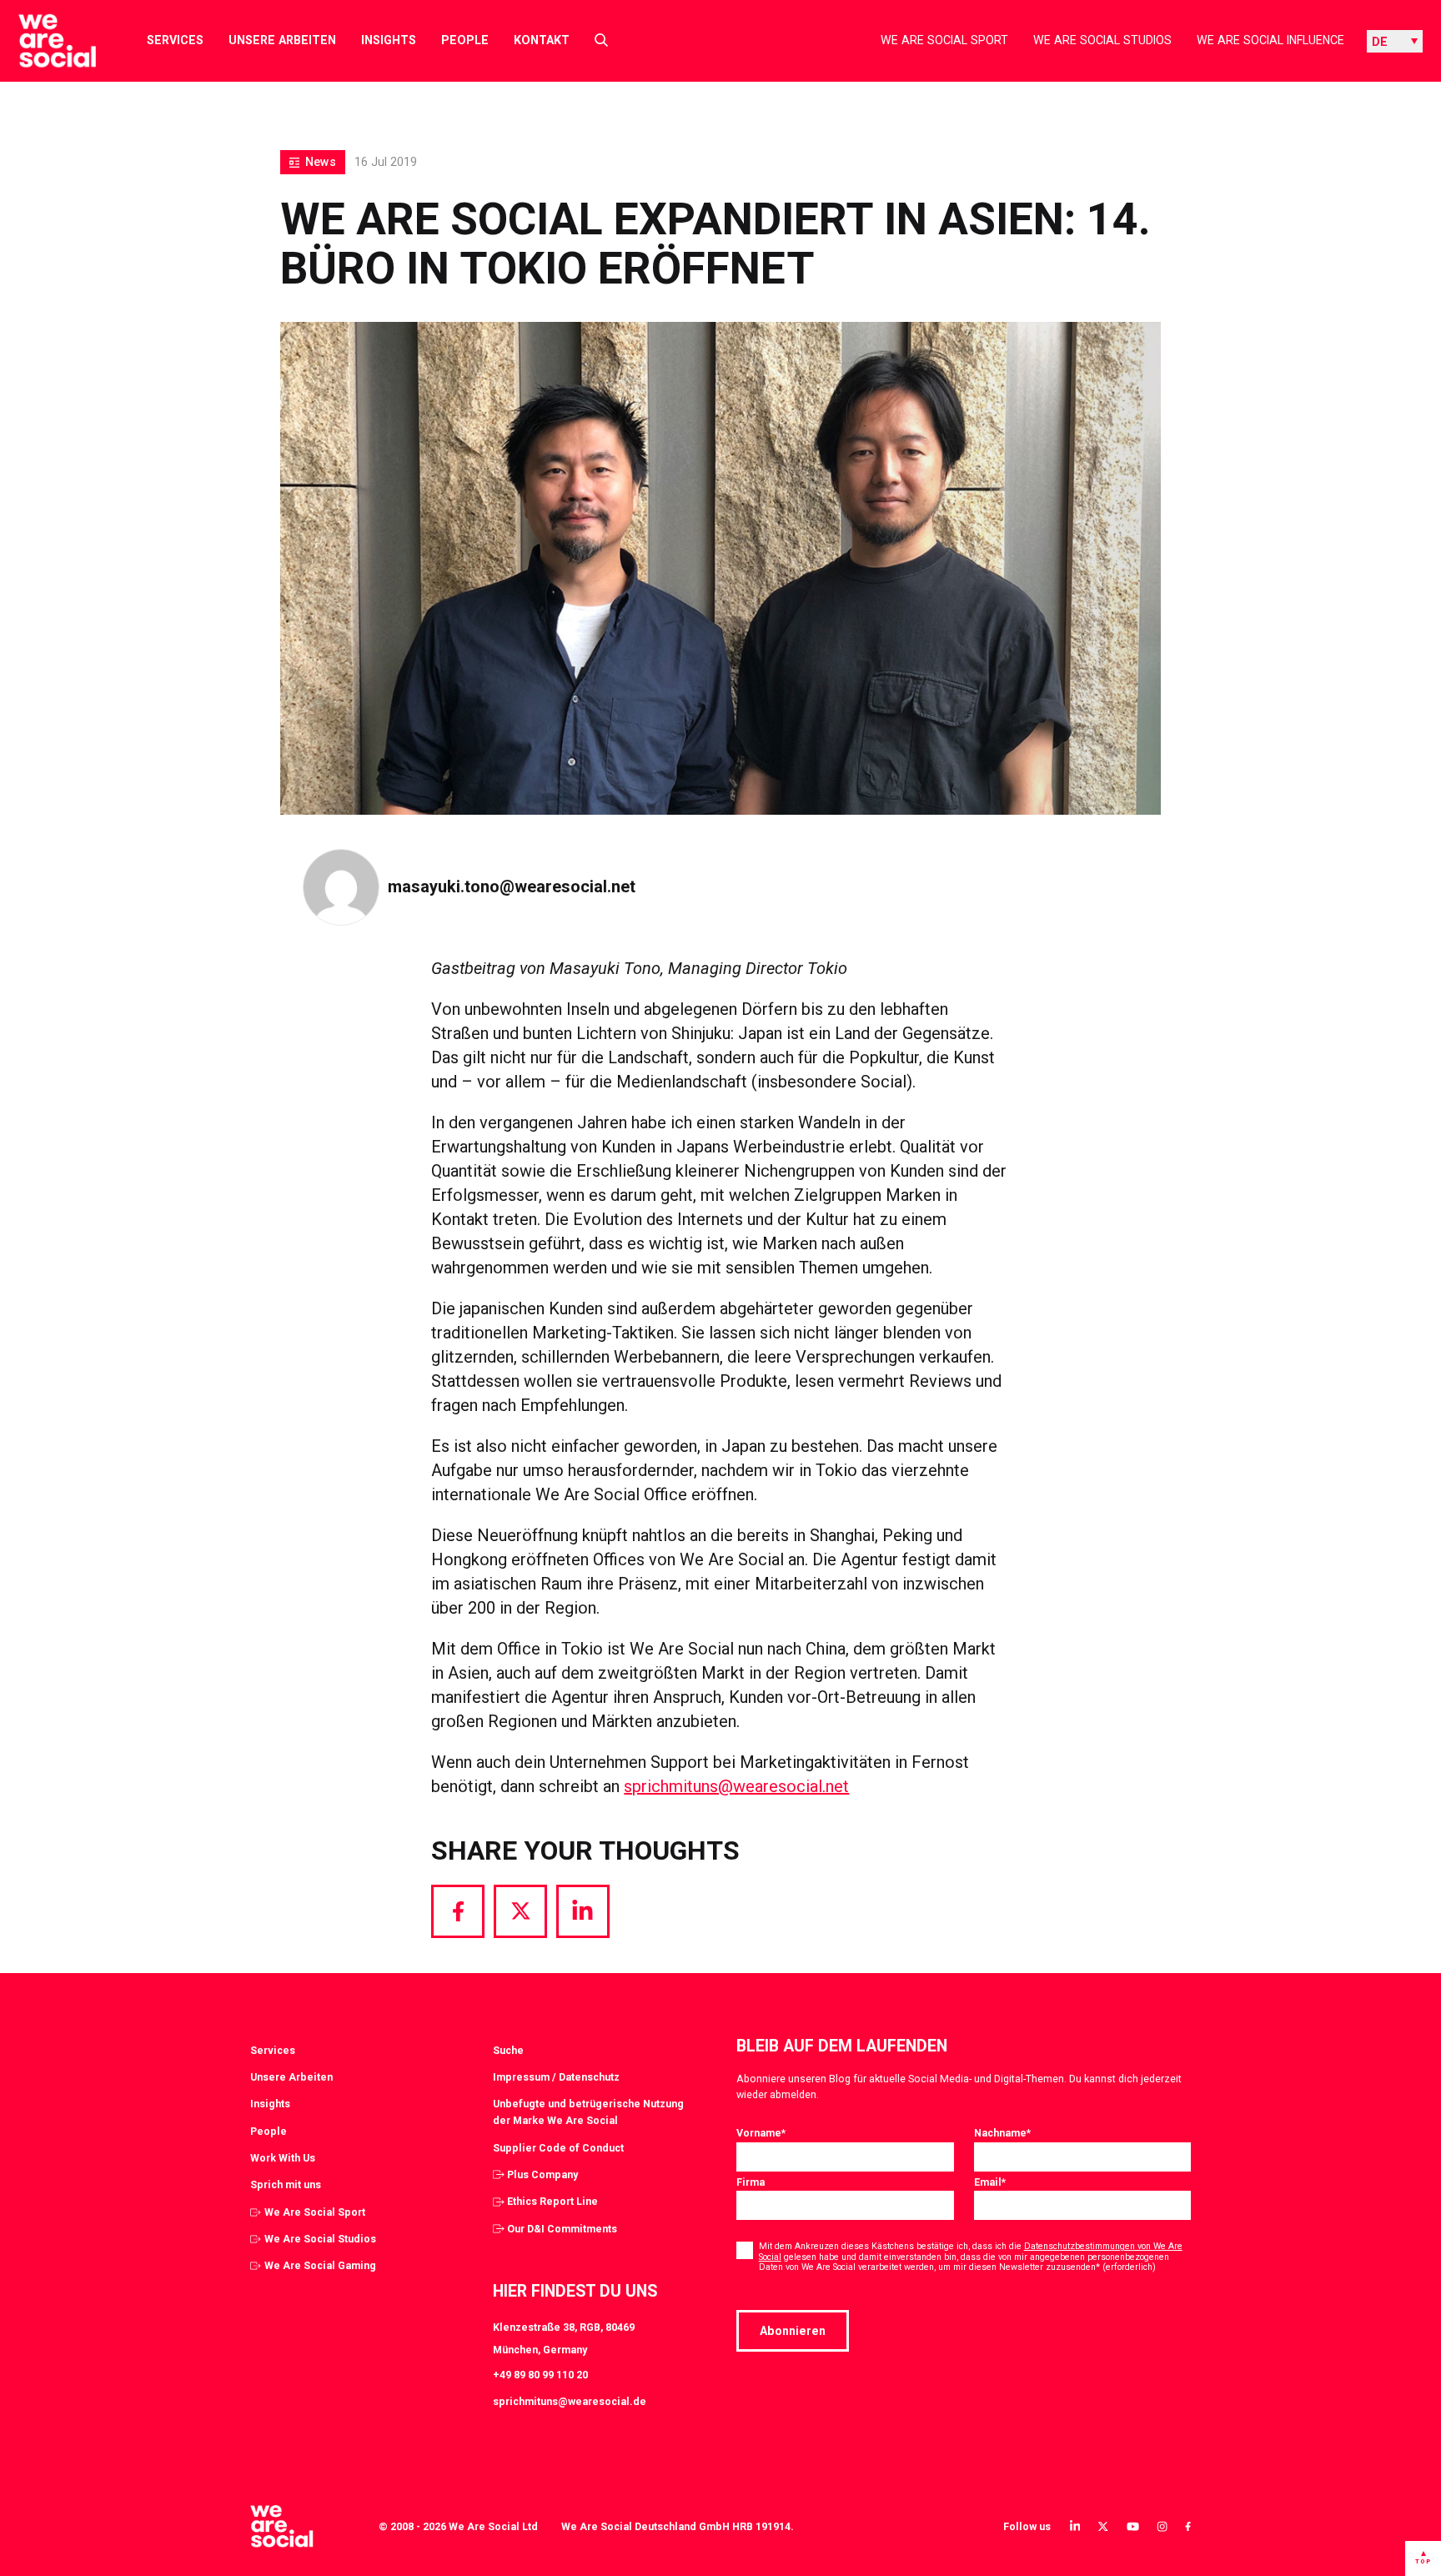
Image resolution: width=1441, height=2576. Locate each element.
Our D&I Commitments (562, 2229)
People (465, 40)
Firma (751, 2182)
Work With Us (283, 2158)
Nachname (1002, 2133)
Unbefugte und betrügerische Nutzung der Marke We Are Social (588, 2112)
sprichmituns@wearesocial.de (570, 2401)
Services (175, 40)
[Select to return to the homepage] (44, 41)
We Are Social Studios (1102, 40)
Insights (389, 40)
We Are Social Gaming (320, 2265)
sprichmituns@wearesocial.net (736, 1786)
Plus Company (542, 2174)
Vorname (761, 2133)
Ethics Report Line (552, 2201)
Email (990, 2182)
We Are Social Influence (1270, 40)
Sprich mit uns (286, 2184)
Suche (508, 2050)
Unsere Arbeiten (282, 40)
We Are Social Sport (944, 40)
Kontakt (542, 40)
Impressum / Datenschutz (556, 2077)
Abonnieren (793, 2331)
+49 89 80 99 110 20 (540, 2375)
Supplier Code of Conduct (558, 2148)
